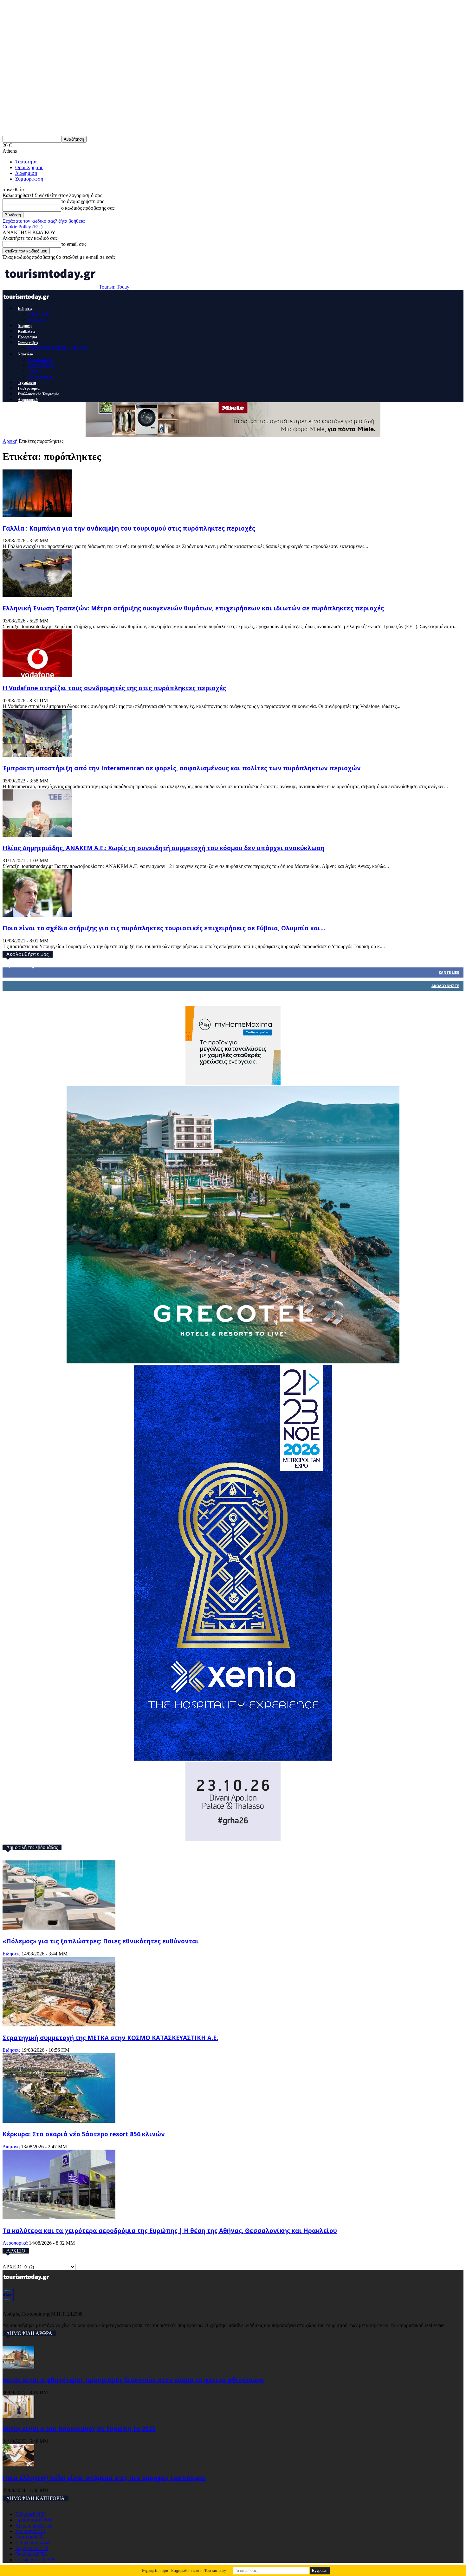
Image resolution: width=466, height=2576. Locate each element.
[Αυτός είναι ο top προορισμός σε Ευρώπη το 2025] (18, 2416)
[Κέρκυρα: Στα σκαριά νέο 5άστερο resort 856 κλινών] (59, 2121)
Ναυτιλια (26, 354)
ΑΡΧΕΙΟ (12, 2267)
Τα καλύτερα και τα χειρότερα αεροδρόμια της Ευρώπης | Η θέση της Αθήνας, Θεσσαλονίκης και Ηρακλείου (170, 2231)
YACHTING (41, 365)
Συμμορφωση (29, 179)
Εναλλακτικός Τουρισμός (39, 394)
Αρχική (10, 441)
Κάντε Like (449, 972)
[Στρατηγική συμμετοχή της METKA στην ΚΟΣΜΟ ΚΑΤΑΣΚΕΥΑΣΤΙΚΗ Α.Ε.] (59, 2025)
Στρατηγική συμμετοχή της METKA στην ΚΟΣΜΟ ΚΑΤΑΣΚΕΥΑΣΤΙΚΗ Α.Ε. (110, 2038)
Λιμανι (35, 371)
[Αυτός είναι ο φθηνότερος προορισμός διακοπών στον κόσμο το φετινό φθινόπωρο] (18, 2367)
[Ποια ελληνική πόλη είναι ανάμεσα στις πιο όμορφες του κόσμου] (18, 2465)
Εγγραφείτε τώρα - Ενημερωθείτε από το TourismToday (184, 2571)
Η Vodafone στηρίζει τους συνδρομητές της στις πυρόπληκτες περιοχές (114, 688)
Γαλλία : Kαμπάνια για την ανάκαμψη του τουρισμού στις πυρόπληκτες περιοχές (129, 528)
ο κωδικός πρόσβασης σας (88, 208)
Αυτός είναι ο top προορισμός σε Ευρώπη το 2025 (79, 2429)
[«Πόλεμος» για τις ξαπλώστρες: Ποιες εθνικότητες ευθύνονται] (59, 1928)
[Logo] (27, 302)
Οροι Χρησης (29, 167)
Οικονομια (39, 314)
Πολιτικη (37, 319)
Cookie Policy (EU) (23, 227)
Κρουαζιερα (40, 359)
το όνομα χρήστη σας (83, 201)
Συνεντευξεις (28, 343)
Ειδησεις (25, 309)
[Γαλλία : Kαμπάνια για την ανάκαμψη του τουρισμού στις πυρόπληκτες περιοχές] (37, 515)
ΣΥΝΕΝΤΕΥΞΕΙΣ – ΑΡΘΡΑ (58, 348)
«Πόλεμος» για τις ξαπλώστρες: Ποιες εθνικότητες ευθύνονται (101, 1941)
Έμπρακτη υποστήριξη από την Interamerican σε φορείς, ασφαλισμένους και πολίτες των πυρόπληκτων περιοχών (182, 768)
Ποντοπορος (40, 376)
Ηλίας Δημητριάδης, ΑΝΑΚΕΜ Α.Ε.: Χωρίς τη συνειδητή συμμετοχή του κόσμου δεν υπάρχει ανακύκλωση (164, 848)
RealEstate (26, 331)
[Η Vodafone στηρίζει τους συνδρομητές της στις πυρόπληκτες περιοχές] (37, 675)
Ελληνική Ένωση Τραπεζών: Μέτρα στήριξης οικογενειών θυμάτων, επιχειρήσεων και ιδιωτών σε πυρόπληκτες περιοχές (193, 608)
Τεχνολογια (27, 383)
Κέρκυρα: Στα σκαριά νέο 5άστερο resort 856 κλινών (84, 2134)
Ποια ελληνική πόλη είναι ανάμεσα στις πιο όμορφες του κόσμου (104, 2478)
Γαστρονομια (29, 388)
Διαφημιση (26, 173)
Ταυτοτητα (26, 162)
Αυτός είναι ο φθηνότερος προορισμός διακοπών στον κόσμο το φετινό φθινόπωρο (133, 2380)
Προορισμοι (27, 337)
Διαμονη (25, 326)
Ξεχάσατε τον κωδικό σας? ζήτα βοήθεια (44, 221)
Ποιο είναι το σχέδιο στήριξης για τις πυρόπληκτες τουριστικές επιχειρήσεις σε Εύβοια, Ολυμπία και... (164, 928)
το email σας (74, 244)
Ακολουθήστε (445, 986)
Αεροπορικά (28, 400)
